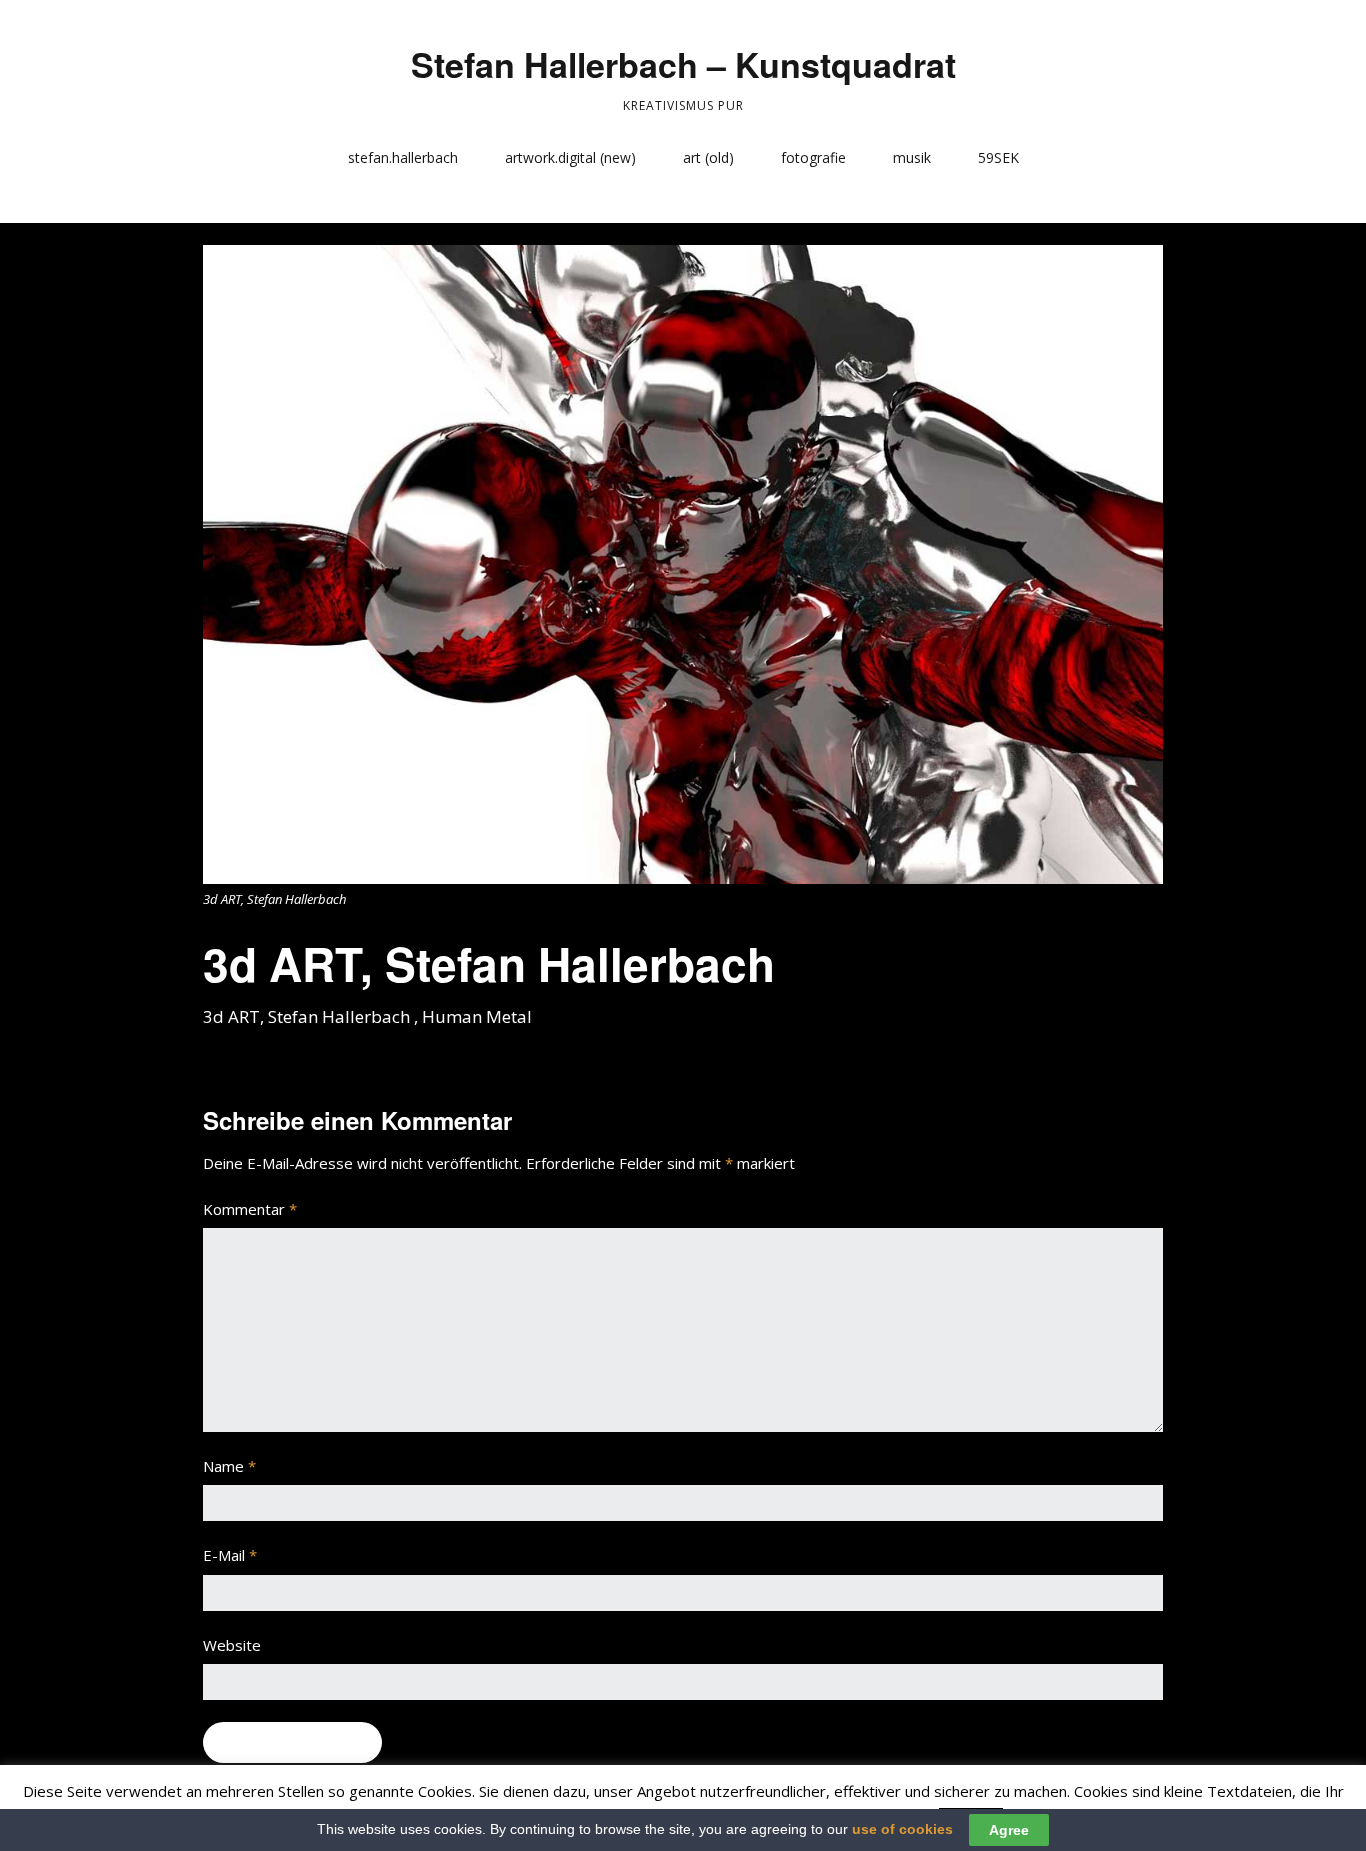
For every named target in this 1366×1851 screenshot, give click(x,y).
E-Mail (230, 1555)
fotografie (813, 157)
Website (232, 1645)
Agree (1009, 1830)
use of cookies (902, 1829)
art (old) (708, 157)
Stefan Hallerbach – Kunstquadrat (683, 64)
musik (912, 157)
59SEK (998, 157)
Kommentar (250, 1209)
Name (229, 1466)
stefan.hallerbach (403, 157)
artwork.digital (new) (570, 157)
